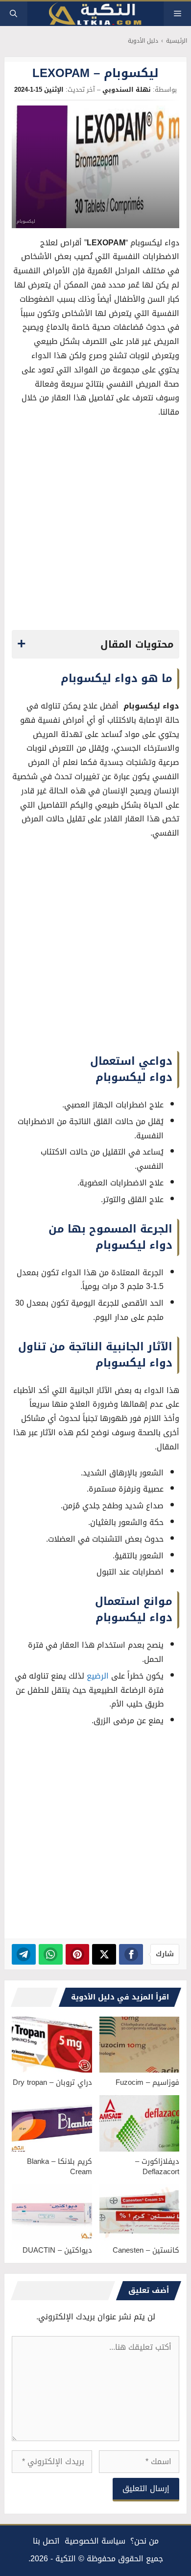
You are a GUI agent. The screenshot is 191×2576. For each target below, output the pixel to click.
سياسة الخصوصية (95, 2541)
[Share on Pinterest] (78, 1954)
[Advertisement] (95, 527)
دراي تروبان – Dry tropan (52, 2082)
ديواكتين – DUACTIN (57, 2250)
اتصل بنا (46, 2541)
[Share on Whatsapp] (51, 1954)
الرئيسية (177, 41)
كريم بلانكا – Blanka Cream (60, 2167)
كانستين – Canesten (146, 2250)
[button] (13, 14)
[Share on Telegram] (24, 1954)
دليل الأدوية (143, 41)
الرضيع (99, 1676)
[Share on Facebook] (131, 1954)
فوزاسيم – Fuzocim (147, 2082)
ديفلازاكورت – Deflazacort (157, 2167)
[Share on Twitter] (104, 1954)
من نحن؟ (144, 2541)
